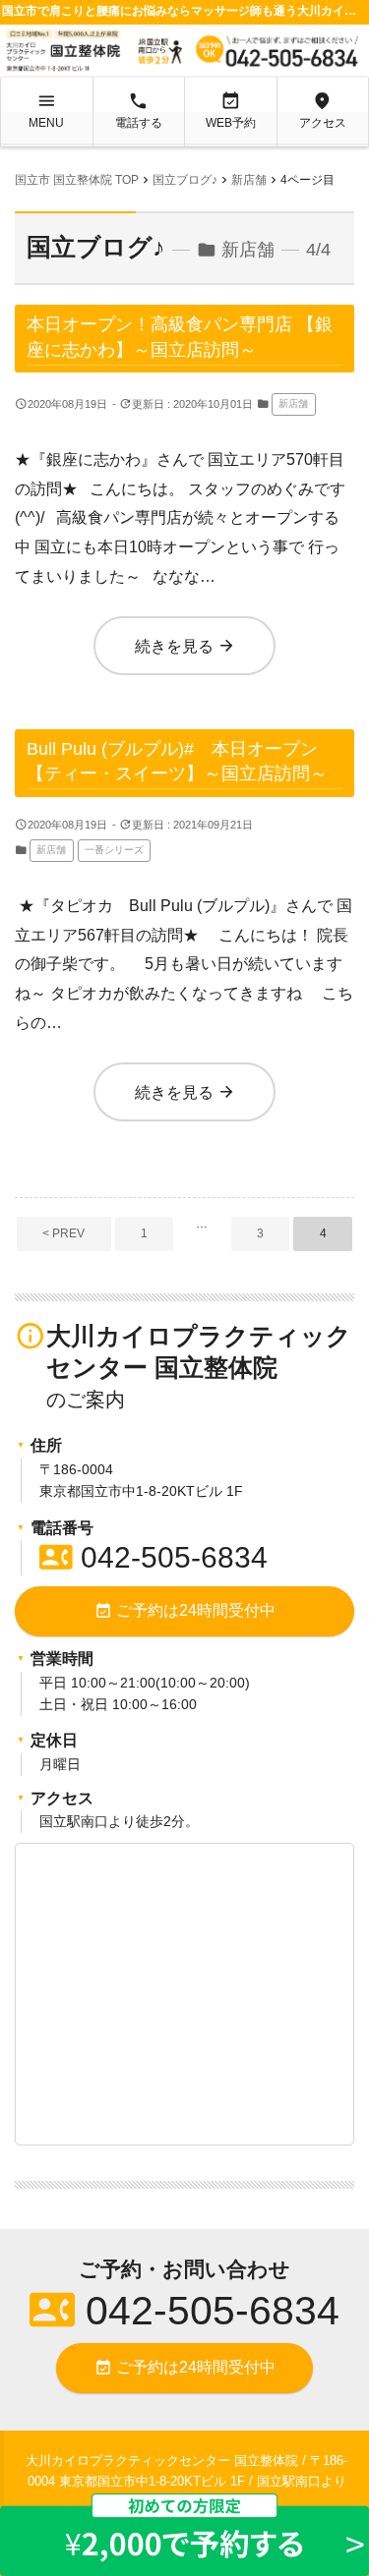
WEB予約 (231, 110)
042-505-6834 (154, 1557)
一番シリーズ (114, 850)
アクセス (323, 110)
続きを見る (185, 646)
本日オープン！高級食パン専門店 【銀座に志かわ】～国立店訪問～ (180, 336)
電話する (139, 110)
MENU (46, 110)
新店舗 (293, 403)
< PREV (63, 1233)
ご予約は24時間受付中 (185, 1611)
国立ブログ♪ (96, 247)
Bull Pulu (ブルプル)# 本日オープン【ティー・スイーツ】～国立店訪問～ (177, 761)
